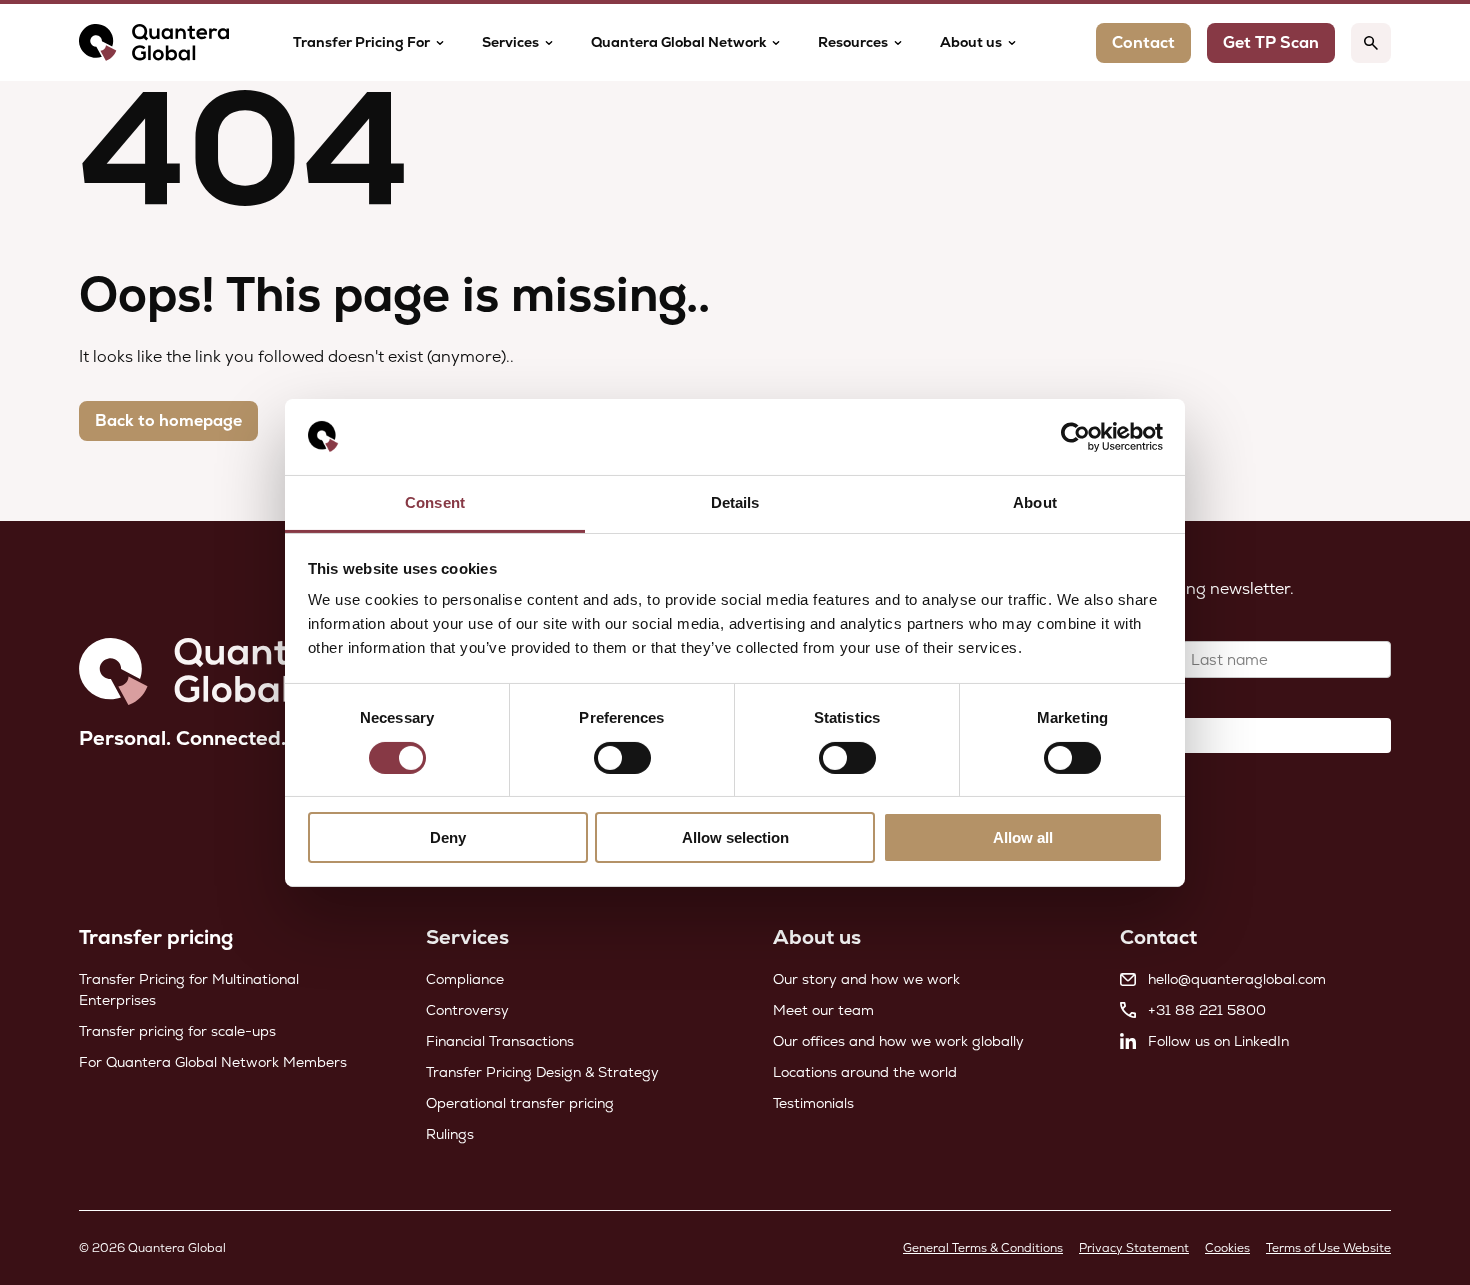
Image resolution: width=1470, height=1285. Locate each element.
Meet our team (823, 1010)
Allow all (1023, 837)
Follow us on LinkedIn (1218, 1041)
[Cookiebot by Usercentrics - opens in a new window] (1075, 437)
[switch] (622, 758)
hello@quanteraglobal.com (1237, 979)
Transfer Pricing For (361, 42)
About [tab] (1035, 502)
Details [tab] (735, 502)
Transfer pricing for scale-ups (177, 1031)
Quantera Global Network (678, 42)
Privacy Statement (1134, 1248)
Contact (1143, 42)
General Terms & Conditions (983, 1248)
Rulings (450, 1134)
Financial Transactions (500, 1041)
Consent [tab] (435, 502)
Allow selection (735, 837)
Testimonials (813, 1103)
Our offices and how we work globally (898, 1041)
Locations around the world (865, 1072)
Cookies (1227, 1248)
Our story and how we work (866, 979)
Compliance (465, 979)
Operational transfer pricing (520, 1103)
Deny (448, 837)
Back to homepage (168, 420)
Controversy (467, 1010)
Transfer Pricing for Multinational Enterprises (189, 989)
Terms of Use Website (1328, 1248)
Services (510, 42)
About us (971, 42)
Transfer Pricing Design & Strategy (542, 1072)
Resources (853, 42)
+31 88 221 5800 (1207, 1010)
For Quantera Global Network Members (213, 1062)
